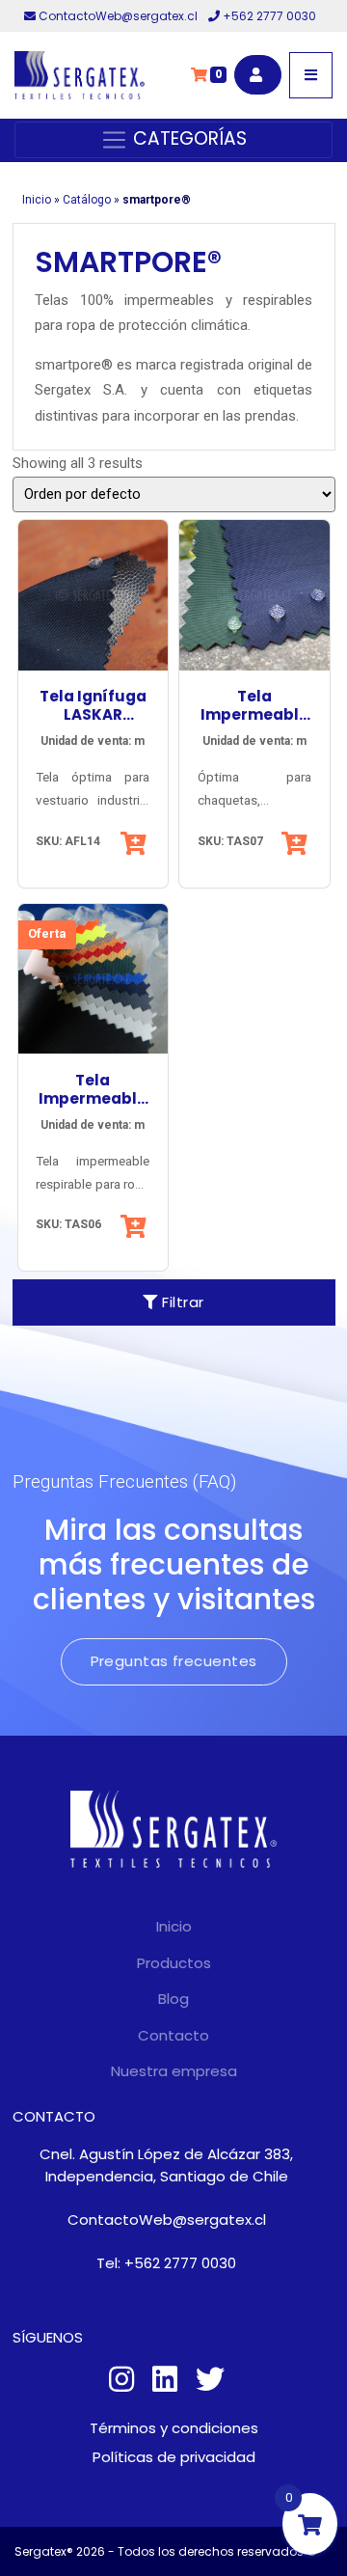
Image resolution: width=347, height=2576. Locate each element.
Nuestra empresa (174, 2071)
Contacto (173, 2035)
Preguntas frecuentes (174, 1661)
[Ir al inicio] (80, 75)
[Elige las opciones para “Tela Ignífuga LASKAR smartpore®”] (135, 843)
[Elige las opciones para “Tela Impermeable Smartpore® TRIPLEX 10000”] (296, 843)
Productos (174, 1963)
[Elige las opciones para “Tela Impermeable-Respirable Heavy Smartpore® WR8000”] (135, 1226)
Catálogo (87, 200)
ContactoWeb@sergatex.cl (118, 16)
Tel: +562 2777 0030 (166, 2263)
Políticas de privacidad (174, 2457)
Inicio (37, 200)
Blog (173, 1999)
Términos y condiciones (174, 2428)
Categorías (187, 138)
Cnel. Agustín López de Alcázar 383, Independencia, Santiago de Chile (166, 2165)
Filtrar (181, 1302)
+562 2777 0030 (268, 16)
